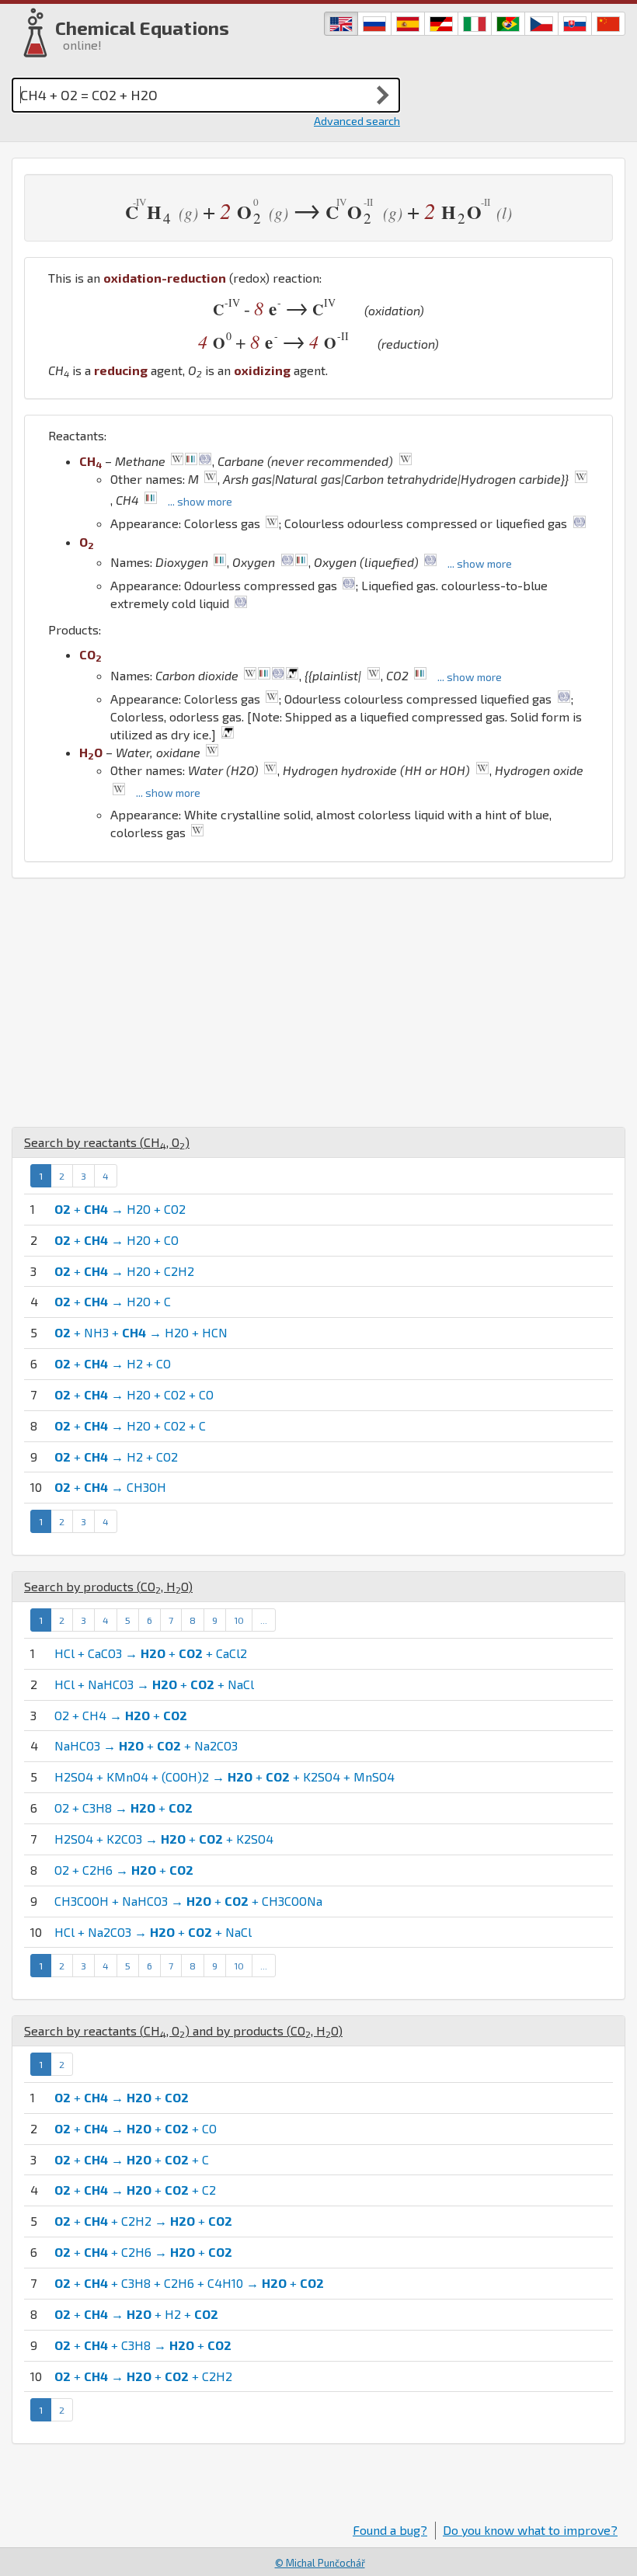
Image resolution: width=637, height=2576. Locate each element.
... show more (200, 501)
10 (239, 1620)
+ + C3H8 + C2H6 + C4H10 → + (189, 2283)
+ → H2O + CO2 (120, 1209)
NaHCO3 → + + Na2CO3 (146, 1745)
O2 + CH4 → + (121, 1715)
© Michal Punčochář (320, 2563)
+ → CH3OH (110, 1487)
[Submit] (383, 95)
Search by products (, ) (108, 1586)
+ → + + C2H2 (143, 2376)
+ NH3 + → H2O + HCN (141, 1332)
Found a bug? (390, 2530)
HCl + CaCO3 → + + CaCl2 (151, 1653)
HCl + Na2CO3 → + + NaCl (153, 1932)
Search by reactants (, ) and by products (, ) (183, 2030)
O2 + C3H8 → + (124, 1808)
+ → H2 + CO (113, 1363)
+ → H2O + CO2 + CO (134, 1394)
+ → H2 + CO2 (116, 1457)
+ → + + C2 (135, 2190)
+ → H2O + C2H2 (124, 1271)
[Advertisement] (318, 1003)
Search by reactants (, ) (107, 1142)
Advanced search (357, 121)
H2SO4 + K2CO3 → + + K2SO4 (164, 1839)
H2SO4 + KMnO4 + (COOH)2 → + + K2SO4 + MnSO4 (225, 1776)
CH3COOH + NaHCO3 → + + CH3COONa (188, 1901)
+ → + (122, 2097)
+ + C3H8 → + (143, 2345)
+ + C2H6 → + (143, 2252)
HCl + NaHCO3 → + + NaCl (154, 1684)
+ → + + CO (136, 2128)
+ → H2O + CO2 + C (130, 1425)
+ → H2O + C (113, 1301)
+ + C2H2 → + (143, 2221)
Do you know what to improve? (530, 2530)
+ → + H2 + (136, 2314)
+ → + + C (132, 2159)
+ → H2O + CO (117, 1240)
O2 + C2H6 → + (124, 1870)
